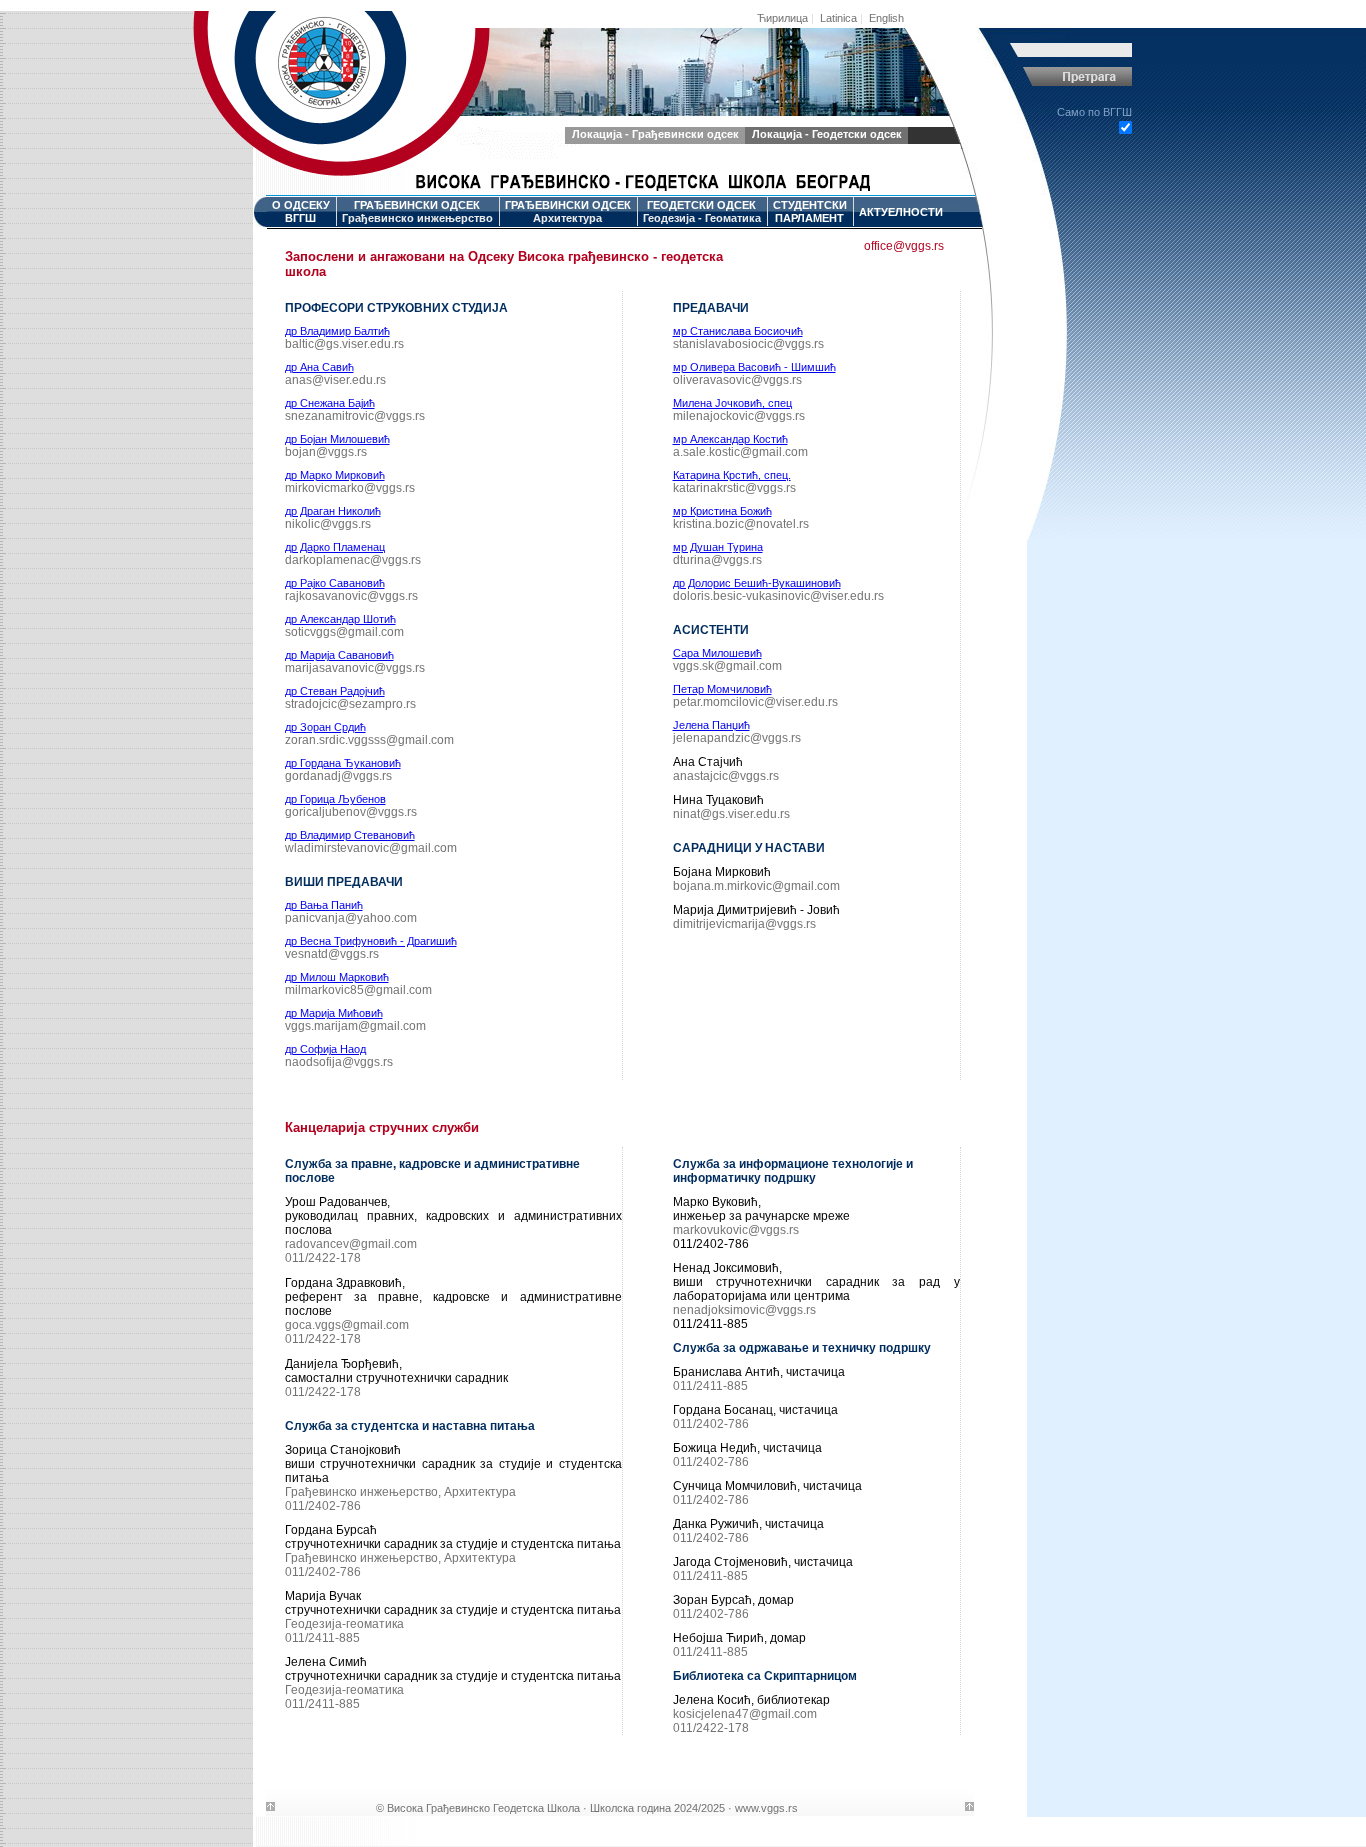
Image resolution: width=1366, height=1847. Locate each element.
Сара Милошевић (717, 653)
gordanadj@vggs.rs (338, 776)
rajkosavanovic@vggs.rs (351, 596)
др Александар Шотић (340, 619)
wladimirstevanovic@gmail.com (371, 848)
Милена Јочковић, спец (732, 403)
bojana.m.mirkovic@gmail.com (756, 886)
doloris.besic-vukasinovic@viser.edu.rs (778, 596)
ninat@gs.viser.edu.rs (731, 814)
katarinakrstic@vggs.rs (734, 488)
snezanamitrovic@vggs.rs (355, 416)
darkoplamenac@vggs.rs (353, 560)
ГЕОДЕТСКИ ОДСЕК (702, 211)
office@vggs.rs (904, 246)
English (886, 18)
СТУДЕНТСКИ (810, 211)
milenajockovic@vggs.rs (739, 416)
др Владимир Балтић (337, 331)
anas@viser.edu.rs (335, 380)
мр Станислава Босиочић (738, 331)
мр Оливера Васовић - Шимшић (754, 367)
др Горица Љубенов (335, 799)
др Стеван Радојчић (335, 691)
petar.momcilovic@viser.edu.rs (755, 702)
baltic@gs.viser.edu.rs (344, 344)
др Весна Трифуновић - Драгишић (371, 941)
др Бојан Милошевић (337, 439)
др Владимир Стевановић (350, 835)
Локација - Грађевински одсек (655, 134)
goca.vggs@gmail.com (347, 1325)
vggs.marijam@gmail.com (355, 1026)
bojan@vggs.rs (326, 452)
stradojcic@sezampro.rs (350, 704)
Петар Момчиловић (722, 689)
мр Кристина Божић (722, 511)
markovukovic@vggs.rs (736, 1230)
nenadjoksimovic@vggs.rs (744, 1310)
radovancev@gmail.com (351, 1244)
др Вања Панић (324, 905)
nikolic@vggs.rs (328, 524)
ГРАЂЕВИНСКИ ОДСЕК (417, 211)
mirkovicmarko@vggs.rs (350, 488)
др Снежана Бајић (330, 403)
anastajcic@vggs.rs (726, 776)
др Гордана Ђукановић (343, 763)
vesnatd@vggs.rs (332, 954)
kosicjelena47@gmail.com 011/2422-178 (745, 1721)
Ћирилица (782, 18)
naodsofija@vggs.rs (339, 1062)
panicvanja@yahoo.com (351, 918)
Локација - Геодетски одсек (827, 134)
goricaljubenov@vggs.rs (351, 812)
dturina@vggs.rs (717, 560)
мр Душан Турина (718, 547)
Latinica (838, 18)
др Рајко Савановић (335, 583)
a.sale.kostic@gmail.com (740, 452)
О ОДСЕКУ (301, 211)
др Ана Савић (319, 367)
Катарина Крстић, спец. (732, 475)
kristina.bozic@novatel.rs (741, 524)
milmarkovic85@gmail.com (358, 990)
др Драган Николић (333, 511)
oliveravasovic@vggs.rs (737, 380)
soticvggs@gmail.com (344, 632)
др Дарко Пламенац (335, 547)
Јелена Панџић (711, 725)
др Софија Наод (325, 1049)
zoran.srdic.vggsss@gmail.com (369, 740)
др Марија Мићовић (334, 1013)
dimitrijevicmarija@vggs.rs (744, 924)
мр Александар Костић (730, 439)
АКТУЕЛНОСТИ (901, 212)
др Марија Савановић (339, 655)
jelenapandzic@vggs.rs (737, 738)
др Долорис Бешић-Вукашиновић (757, 583)
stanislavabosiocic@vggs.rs (748, 344)
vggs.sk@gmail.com (727, 666)
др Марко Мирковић (335, 475)
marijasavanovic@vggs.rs (355, 668)
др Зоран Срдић (325, 727)
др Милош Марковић (337, 977)
